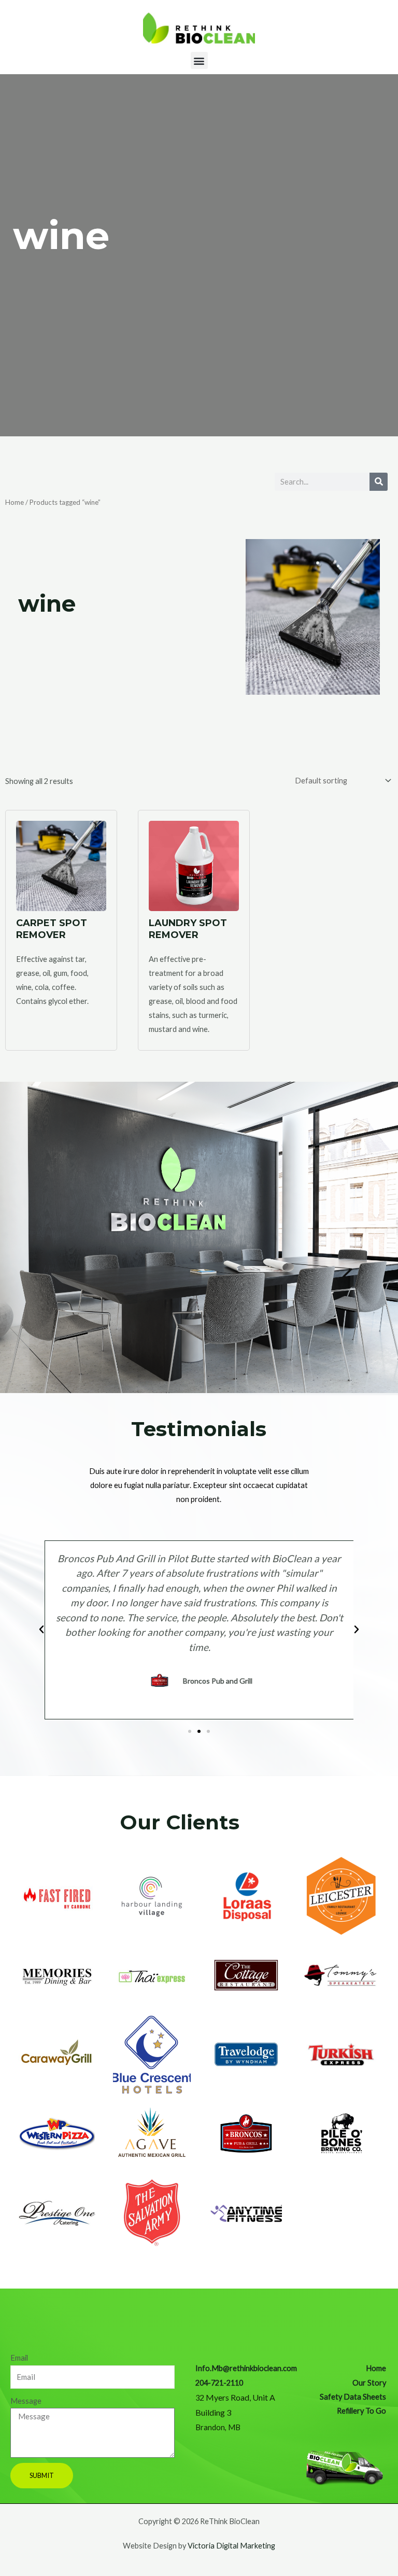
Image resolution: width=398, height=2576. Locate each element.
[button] (199, 60)
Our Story (369, 2383)
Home (15, 502)
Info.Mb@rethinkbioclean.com (246, 2368)
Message (26, 2401)
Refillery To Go (361, 2411)
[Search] (379, 482)
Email (19, 2358)
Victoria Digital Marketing (231, 2546)
